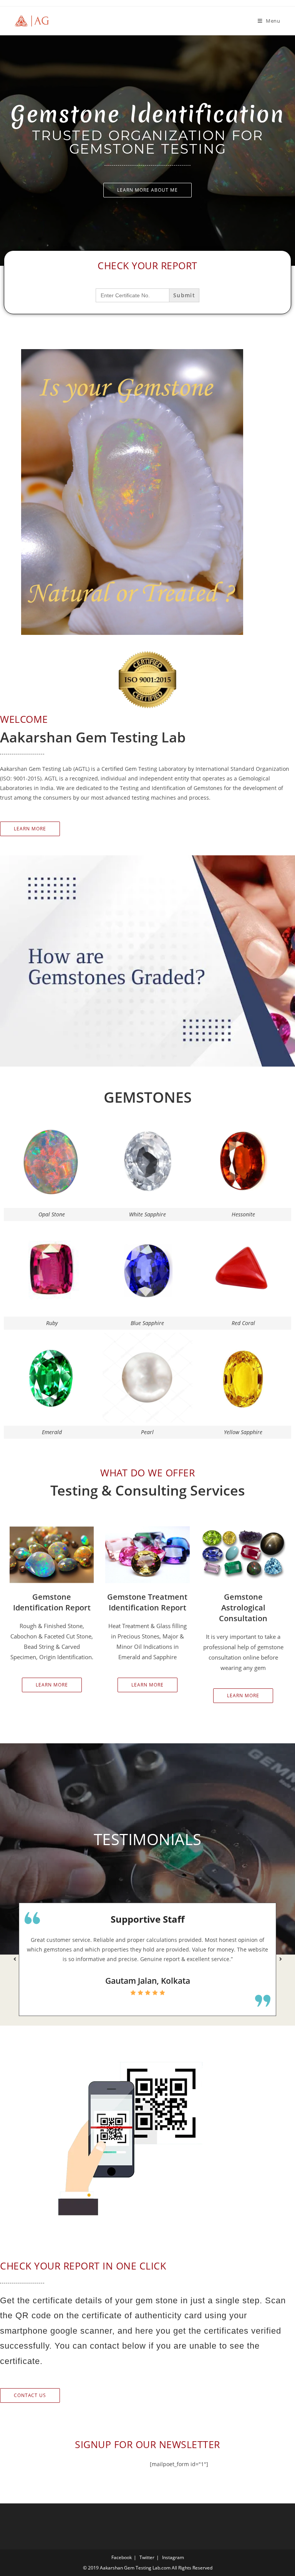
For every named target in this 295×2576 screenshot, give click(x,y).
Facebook (122, 2557)
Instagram (173, 2557)
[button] (15, 1959)
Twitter (147, 2557)
